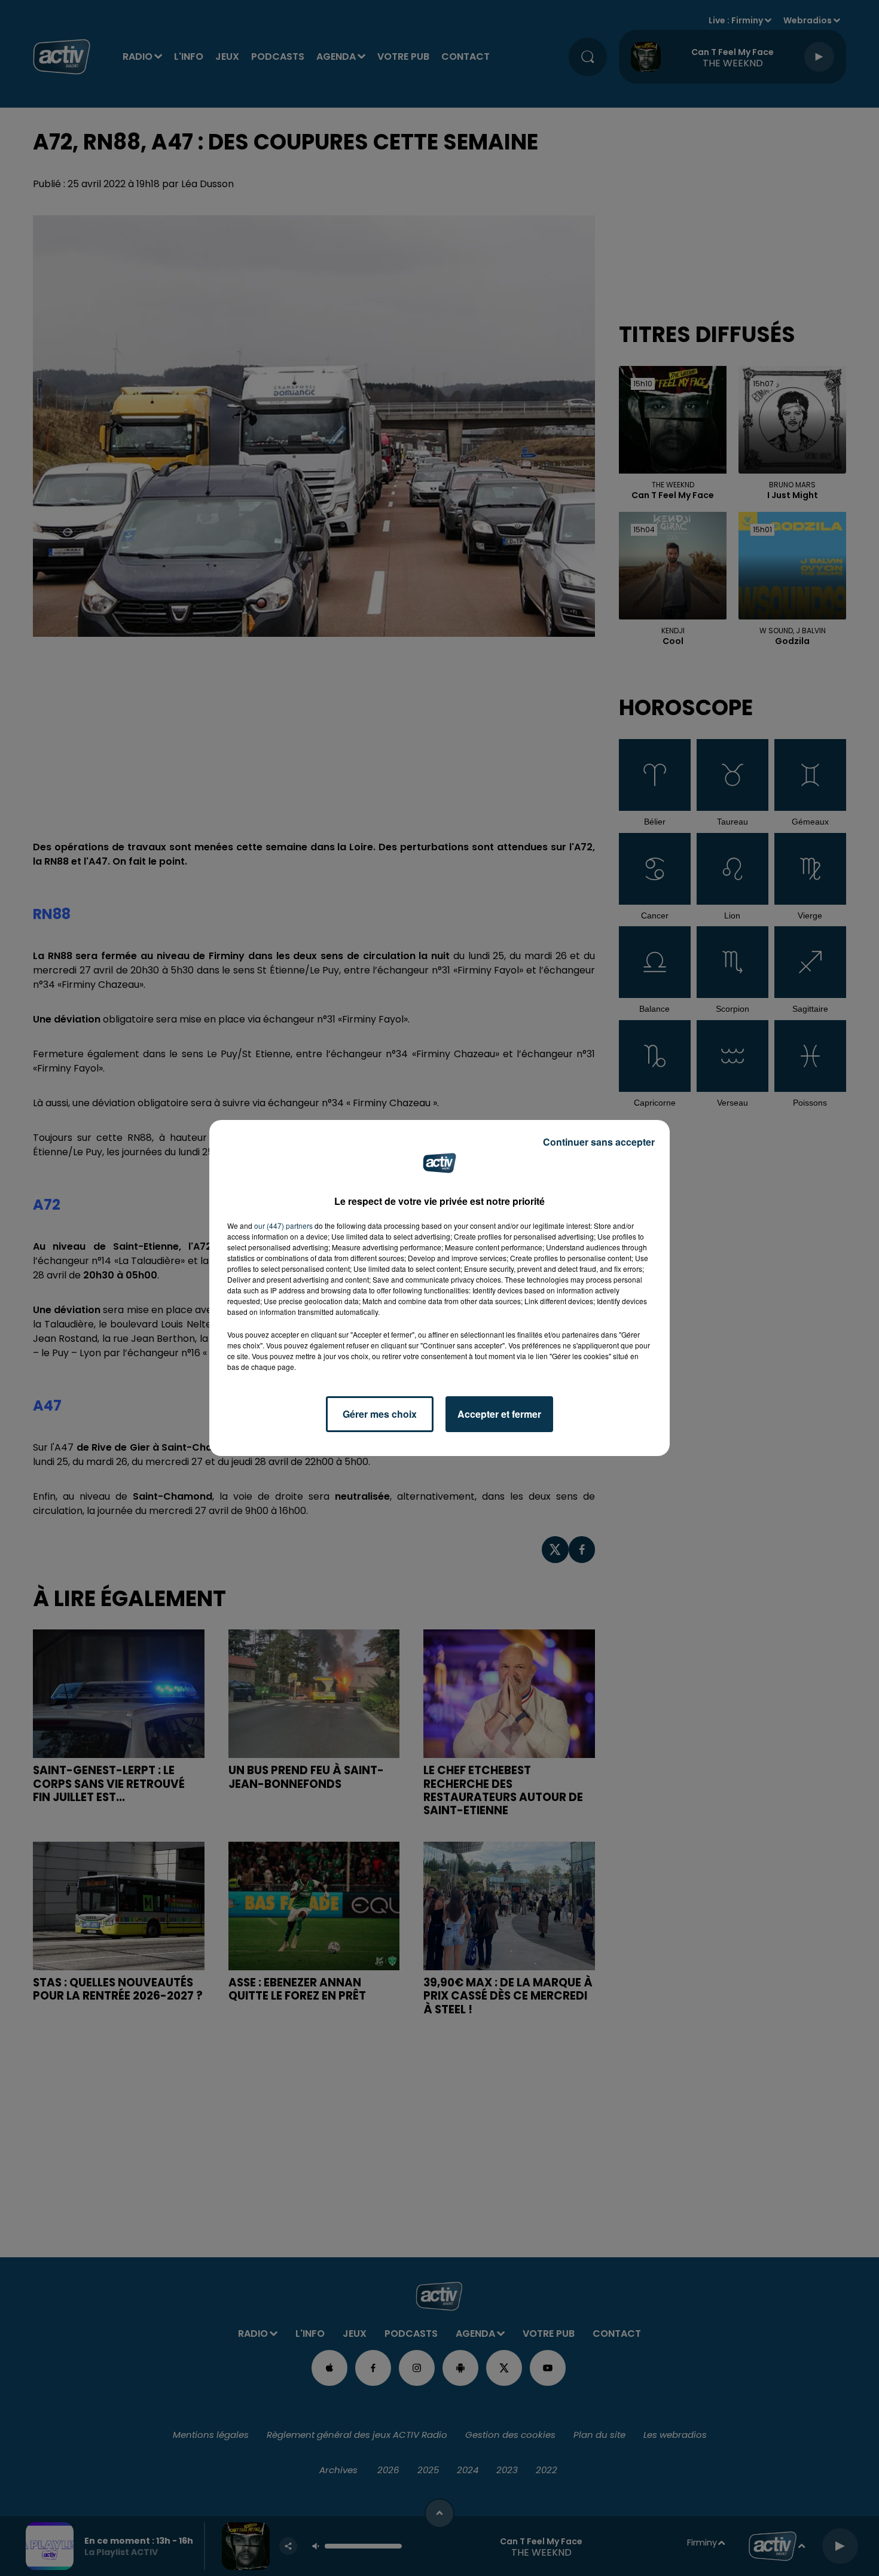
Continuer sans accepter (599, 1142)
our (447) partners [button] (283, 1226)
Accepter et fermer (499, 1414)
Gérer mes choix (380, 1414)
